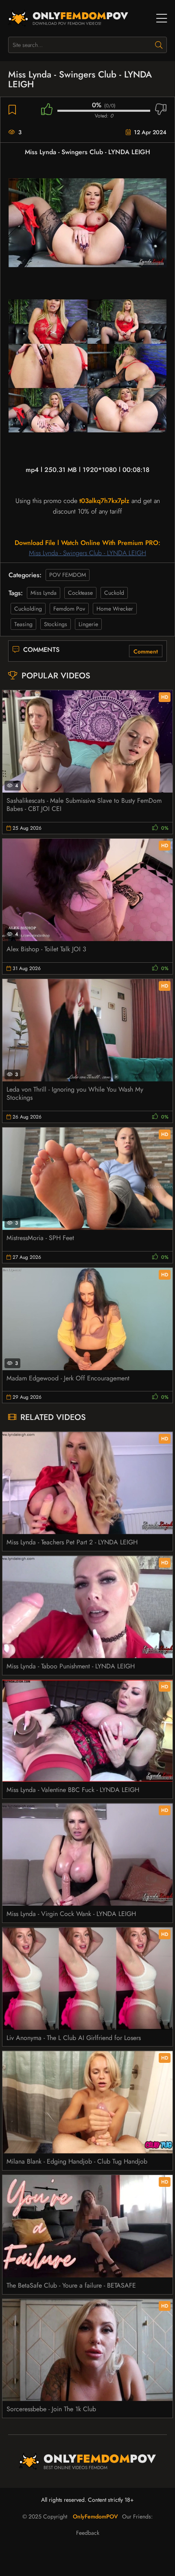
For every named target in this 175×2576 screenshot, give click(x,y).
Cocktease (80, 593)
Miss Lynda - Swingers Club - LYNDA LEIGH (87, 553)
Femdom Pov (69, 609)
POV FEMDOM (68, 575)
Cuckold (114, 593)
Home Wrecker (115, 609)
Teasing (23, 624)
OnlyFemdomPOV (95, 2516)
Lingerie (88, 624)
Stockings (56, 624)
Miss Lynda (44, 593)
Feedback (88, 2533)
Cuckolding (28, 609)
